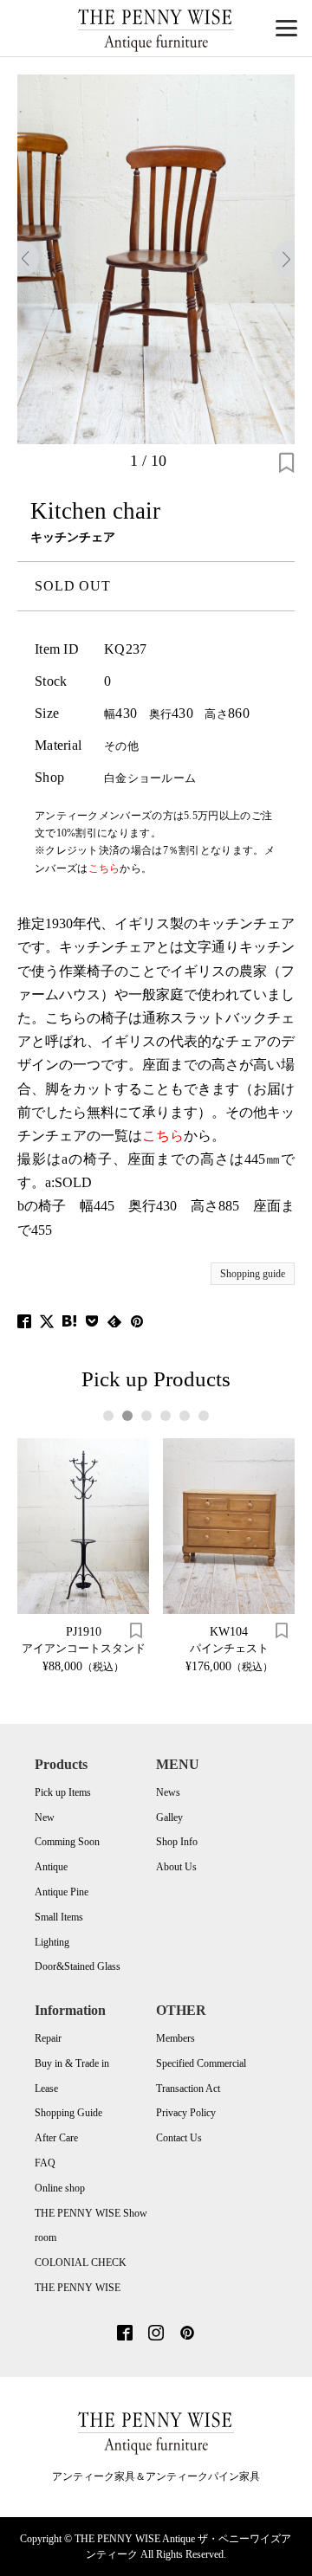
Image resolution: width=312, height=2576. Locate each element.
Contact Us (179, 2138)
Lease (46, 2089)
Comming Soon (67, 1842)
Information (70, 2010)
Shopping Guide (68, 2113)
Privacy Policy (186, 2113)
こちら (163, 1136)
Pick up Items (63, 1792)
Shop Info (177, 1842)
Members (175, 2038)
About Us (176, 1867)
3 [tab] (146, 1416)
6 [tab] (203, 1416)
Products (61, 1764)
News (168, 1792)
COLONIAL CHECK (81, 2263)
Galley (169, 1817)
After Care (56, 2138)
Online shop (60, 2188)
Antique (51, 1867)
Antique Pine (62, 1892)
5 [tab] (184, 1416)
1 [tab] (108, 1416)
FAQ (45, 2163)
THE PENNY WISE (78, 2288)
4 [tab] (165, 1416)
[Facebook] (125, 2334)
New (45, 1817)
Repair (48, 2038)
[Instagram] (156, 2334)
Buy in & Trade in (72, 2063)
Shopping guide (253, 1274)
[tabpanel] (83, 1556)
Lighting (52, 1942)
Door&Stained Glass (78, 1966)
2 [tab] (127, 1416)
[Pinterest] (187, 2334)
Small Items (59, 1917)
